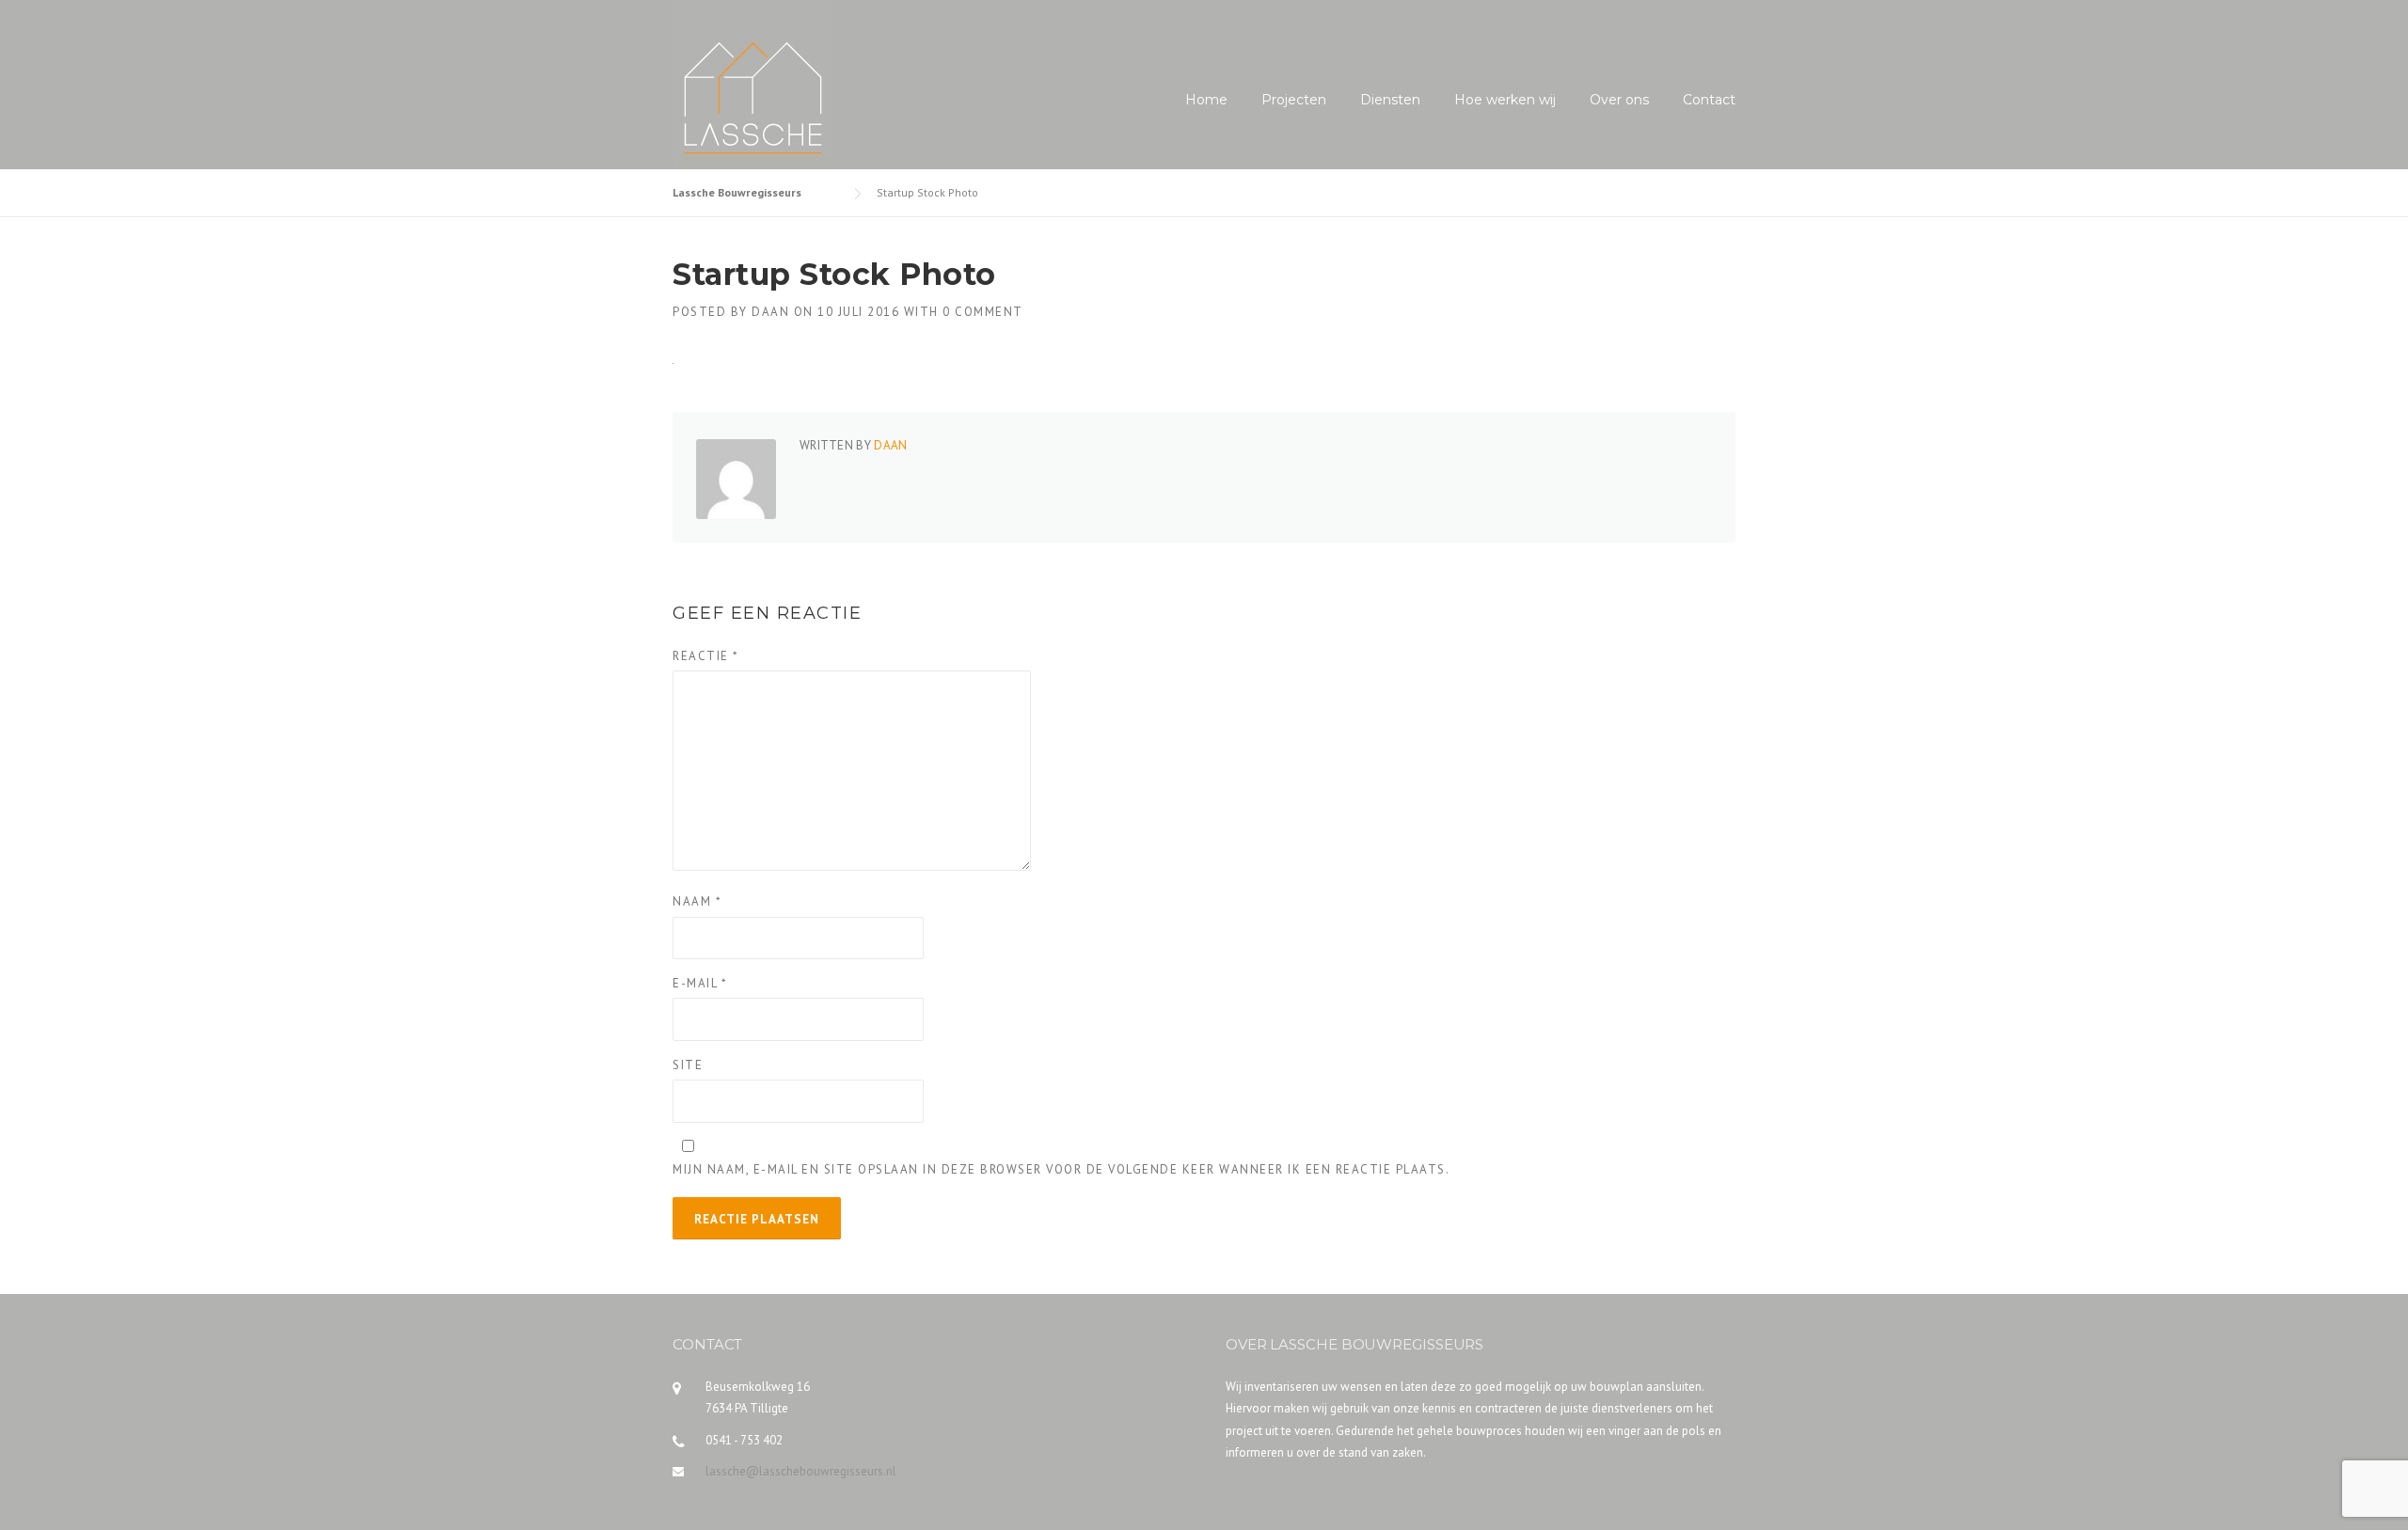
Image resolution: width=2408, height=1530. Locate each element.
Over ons (1619, 100)
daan (770, 312)
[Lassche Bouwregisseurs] (752, 84)
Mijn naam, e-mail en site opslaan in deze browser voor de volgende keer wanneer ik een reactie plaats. (1061, 1169)
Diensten (1390, 100)
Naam (697, 901)
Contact (1709, 100)
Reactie (706, 656)
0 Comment (983, 312)
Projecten (1294, 100)
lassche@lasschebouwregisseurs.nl (801, 1471)
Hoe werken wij (1505, 100)
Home (1206, 100)
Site (688, 1065)
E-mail (700, 983)
